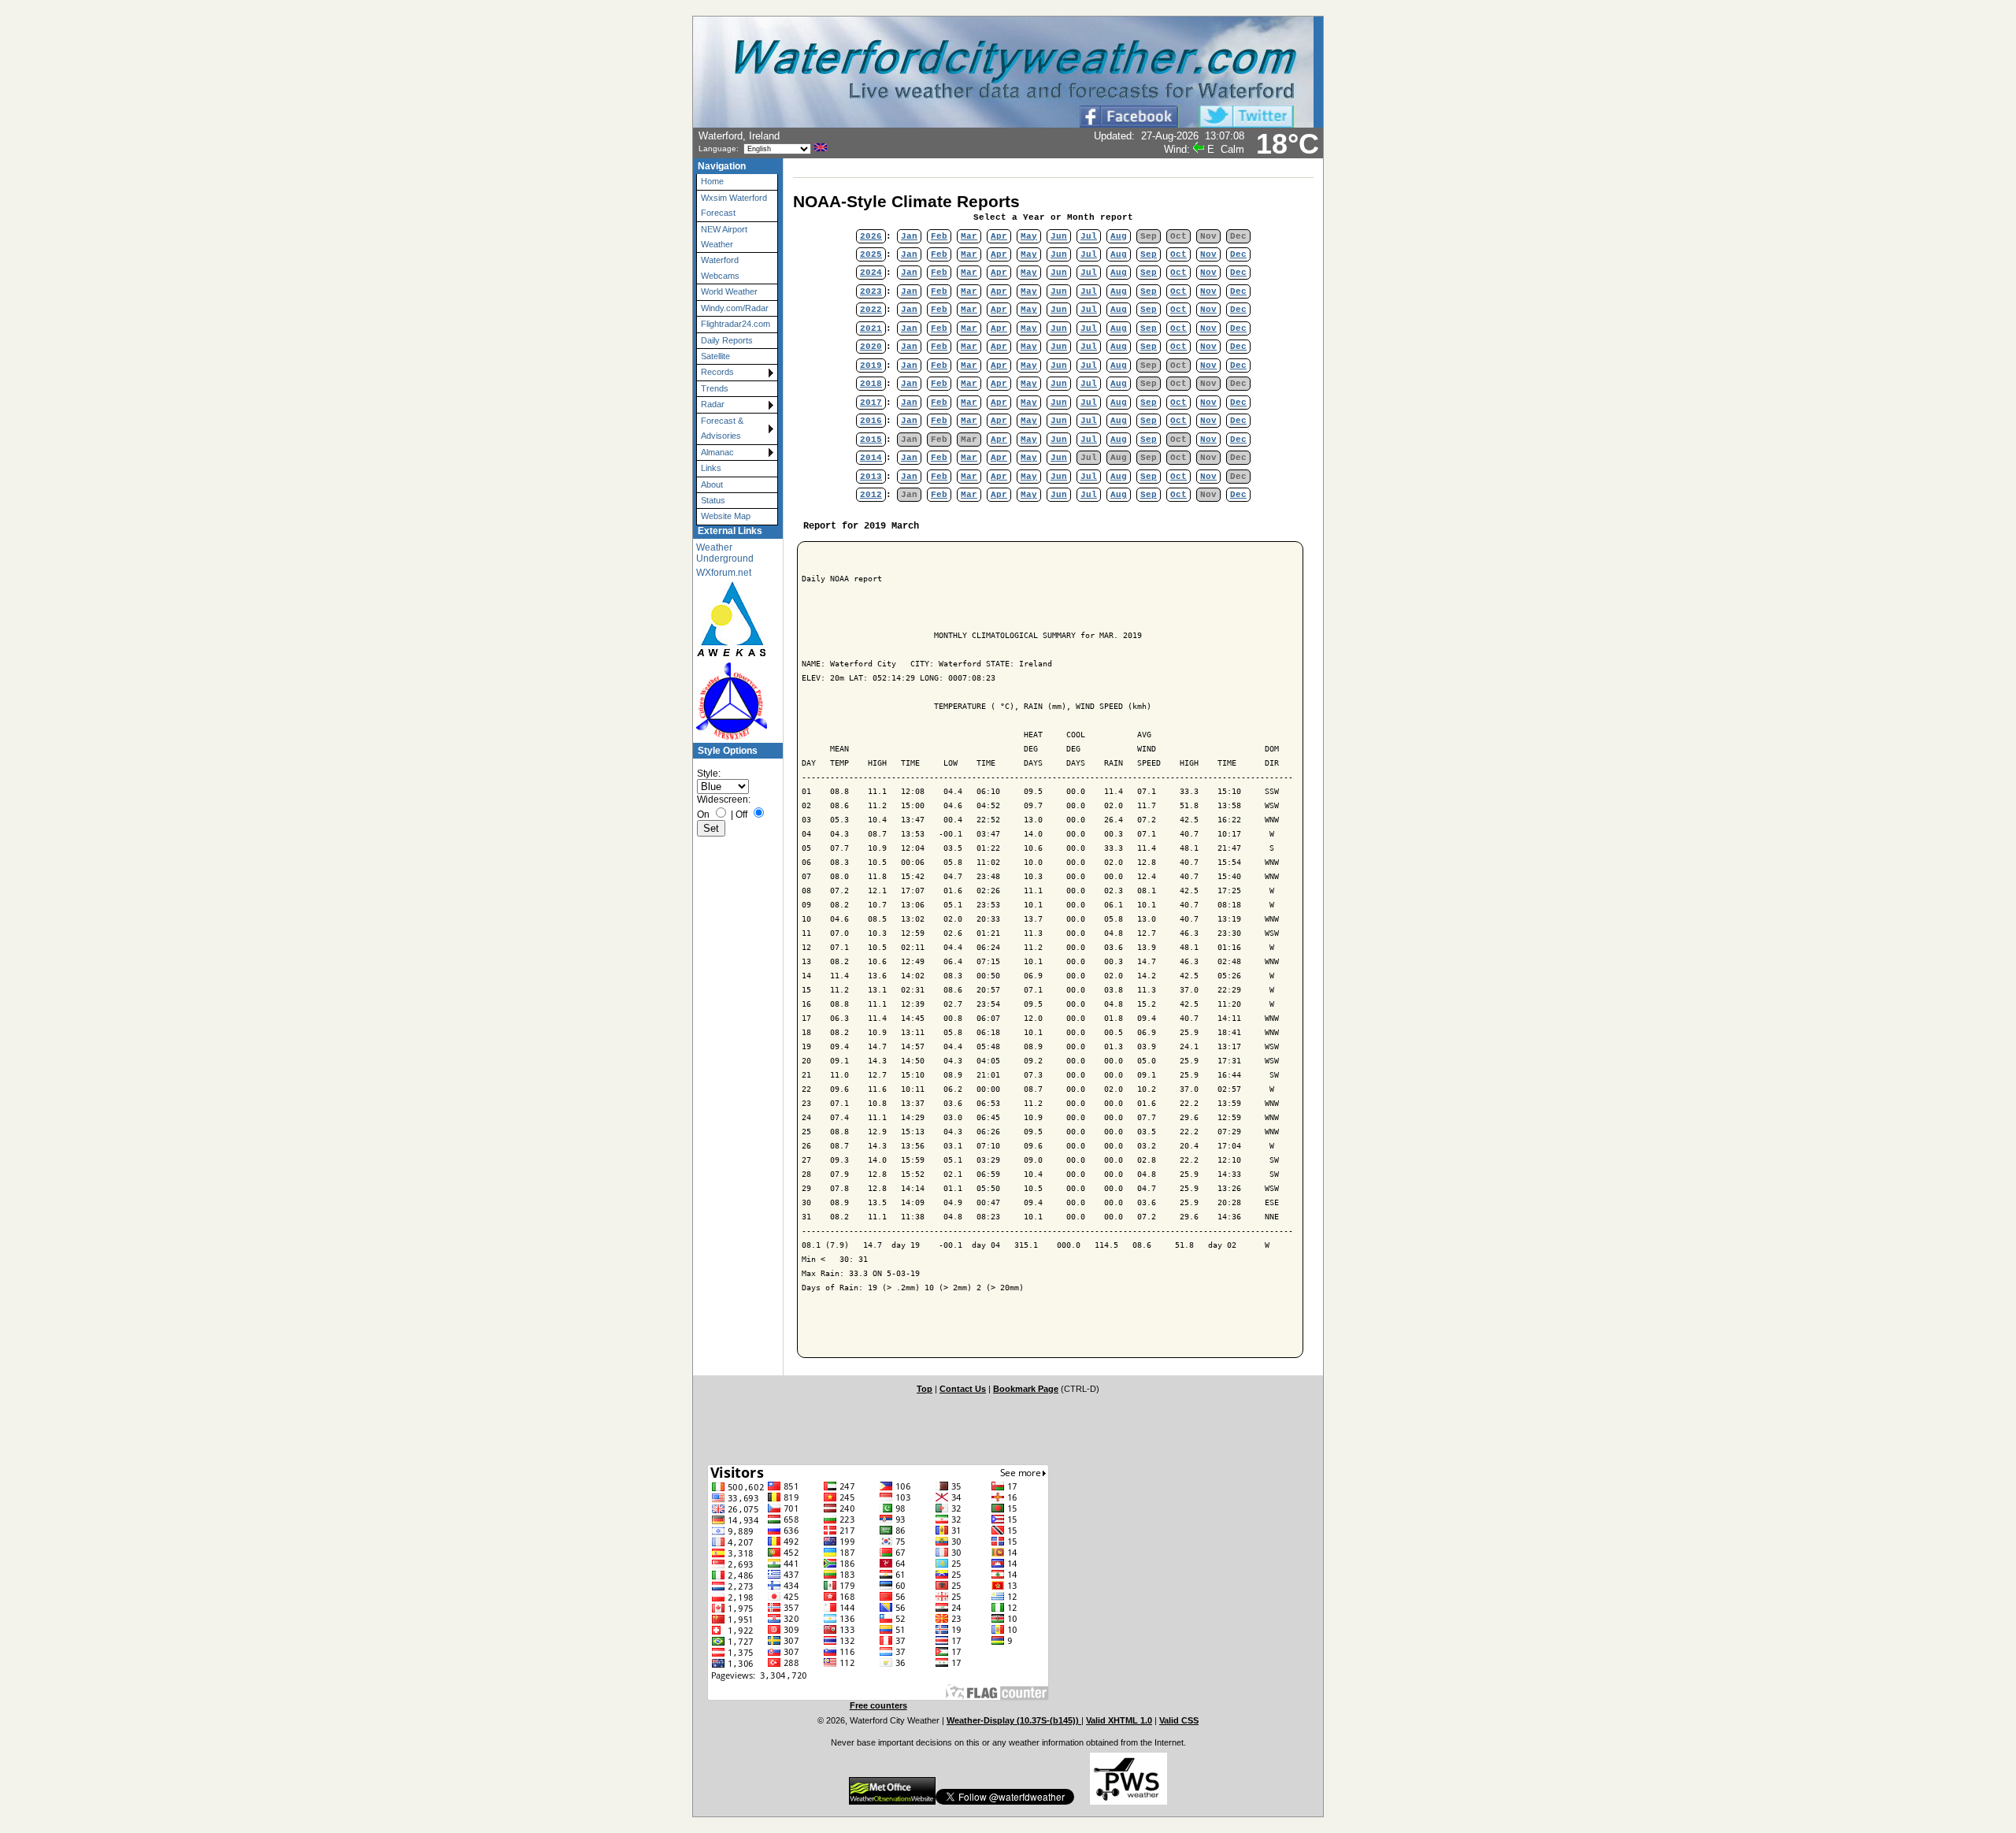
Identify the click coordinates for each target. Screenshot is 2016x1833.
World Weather (729, 291)
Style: (709, 774)
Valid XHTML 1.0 (1119, 1720)
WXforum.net (724, 573)
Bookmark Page (1026, 1389)
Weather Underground (725, 553)
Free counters (878, 1705)
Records (717, 372)
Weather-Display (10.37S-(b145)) (1014, 1720)
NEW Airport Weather (724, 237)
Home (712, 181)
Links (711, 468)
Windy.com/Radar (735, 308)
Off (741, 814)
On (703, 814)
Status (713, 500)
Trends (715, 388)
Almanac (717, 452)
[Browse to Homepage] (1003, 124)
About (712, 484)
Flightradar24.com (736, 324)
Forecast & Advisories (722, 428)
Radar (713, 404)
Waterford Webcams (720, 267)
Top (925, 1389)
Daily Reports (727, 340)
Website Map (726, 516)
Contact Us (963, 1389)
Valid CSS (1179, 1720)
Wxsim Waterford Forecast (734, 205)
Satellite (715, 356)
